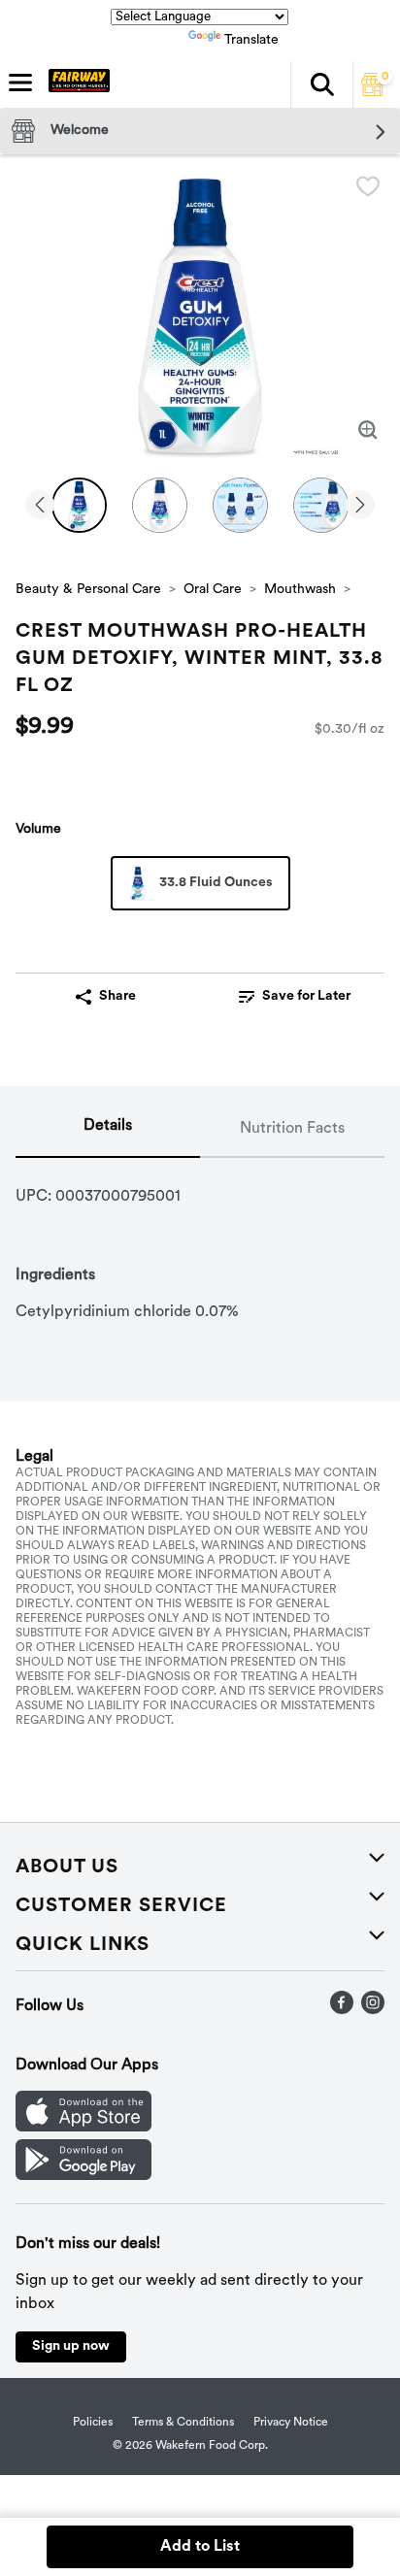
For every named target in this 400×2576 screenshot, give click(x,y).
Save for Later (306, 996)
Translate (251, 40)
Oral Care (213, 590)
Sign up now (71, 2346)
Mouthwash (300, 590)
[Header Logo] (75, 84)
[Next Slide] (360, 506)
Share (117, 996)
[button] (321, 84)
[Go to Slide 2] (160, 505)
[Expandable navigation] (20, 83)
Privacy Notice (291, 2423)
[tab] (108, 1130)
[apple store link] (83, 2128)
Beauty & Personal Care (88, 590)
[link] (294, 997)
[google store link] (83, 2176)
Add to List (200, 2547)
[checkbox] (368, 186)
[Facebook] (342, 2010)
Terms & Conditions (183, 2423)
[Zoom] (368, 430)
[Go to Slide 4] (321, 505)
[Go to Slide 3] (240, 505)
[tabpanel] (200, 1241)
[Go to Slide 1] (79, 505)
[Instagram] (373, 2010)
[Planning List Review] (373, 92)
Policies (93, 2423)
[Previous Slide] (40, 506)
